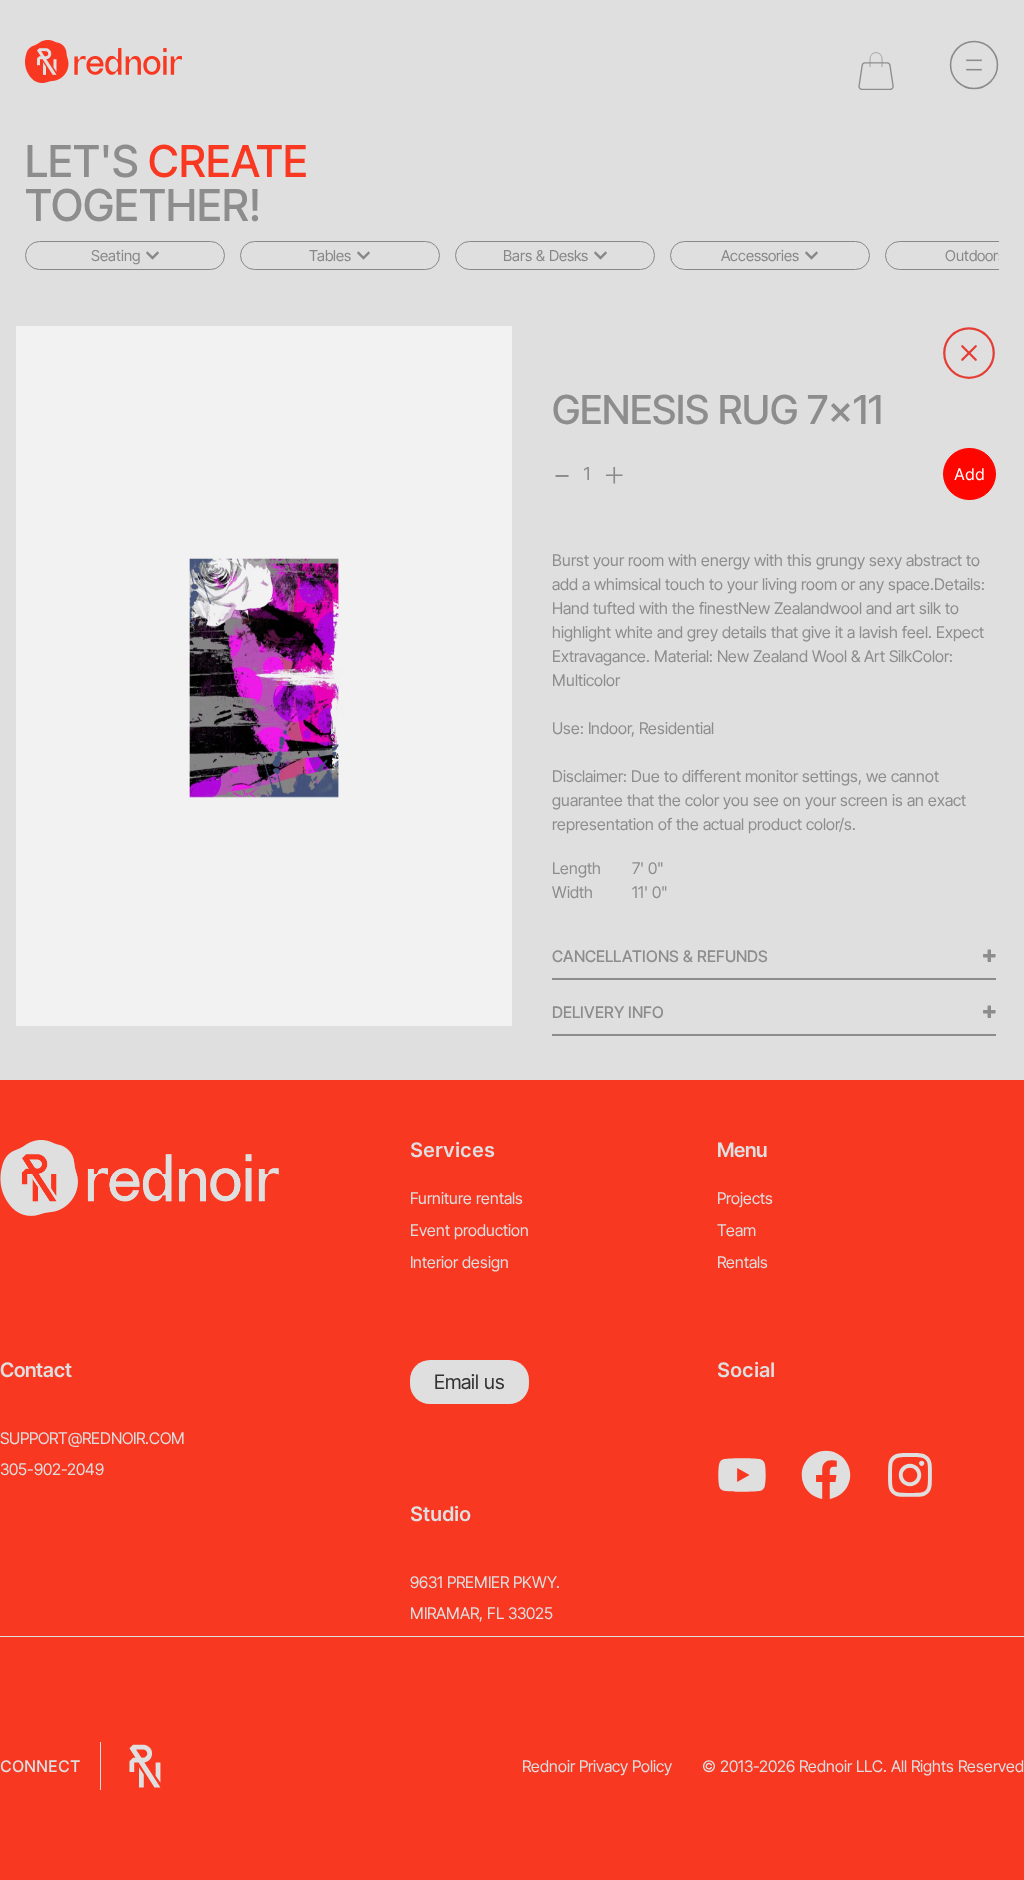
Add (969, 474)
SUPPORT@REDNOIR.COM (92, 1438)
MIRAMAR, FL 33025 (481, 1613)
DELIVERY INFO (608, 1012)
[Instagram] (910, 1475)
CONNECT (40, 1766)
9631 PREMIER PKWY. (485, 1582)
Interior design (459, 1262)
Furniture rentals (466, 1198)
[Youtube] (742, 1475)
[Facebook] (826, 1475)
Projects (745, 1198)
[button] (125, 255)
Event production (469, 1230)
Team (736, 1230)
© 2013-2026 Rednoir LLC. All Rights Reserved (863, 1766)
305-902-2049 (52, 1469)
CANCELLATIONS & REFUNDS (660, 956)
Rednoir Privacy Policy (597, 1766)
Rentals (742, 1262)
